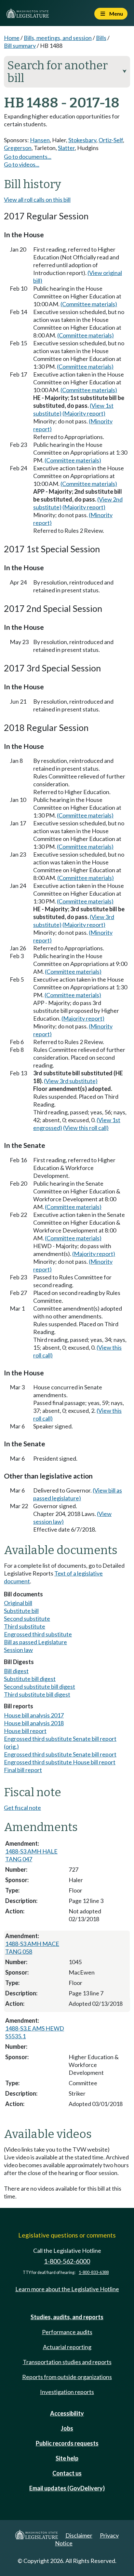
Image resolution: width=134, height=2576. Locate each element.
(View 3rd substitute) (71, 1081)
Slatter (66, 148)
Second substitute (27, 1619)
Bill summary (20, 46)
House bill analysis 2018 (34, 1723)
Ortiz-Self (111, 140)
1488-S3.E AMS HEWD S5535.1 (35, 2032)
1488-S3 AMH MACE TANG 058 (32, 1948)
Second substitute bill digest (40, 1687)
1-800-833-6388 (94, 2273)
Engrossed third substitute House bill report (60, 1762)
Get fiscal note (22, 1808)
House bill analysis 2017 (34, 1715)
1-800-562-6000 (67, 2261)
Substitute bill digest (30, 1679)
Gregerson (18, 148)
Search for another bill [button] (67, 72)
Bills (101, 38)
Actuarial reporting (67, 2347)
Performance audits (67, 2332)
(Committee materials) (89, 304)
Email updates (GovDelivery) (67, 2488)
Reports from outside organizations (67, 2377)
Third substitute (25, 1626)
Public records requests (67, 2443)
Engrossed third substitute (38, 1634)
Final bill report (23, 1770)
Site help (67, 2458)
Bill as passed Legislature (35, 1642)
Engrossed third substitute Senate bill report (60, 1754)
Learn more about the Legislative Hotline (67, 2289)
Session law (18, 1650)
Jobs (67, 2428)
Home (12, 38)
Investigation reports (67, 2392)
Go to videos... (22, 164)
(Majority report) (84, 413)
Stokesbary (82, 140)
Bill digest (16, 1671)
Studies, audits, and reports (67, 2317)
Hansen (40, 140)
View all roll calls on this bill (37, 200)
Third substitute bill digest (37, 1694)
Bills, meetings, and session (58, 38)
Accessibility (67, 2413)
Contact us (67, 2473)
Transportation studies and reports (67, 2362)
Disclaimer (79, 2535)
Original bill (18, 1603)
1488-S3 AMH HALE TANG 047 (31, 1855)
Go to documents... (28, 157)
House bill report (25, 1731)
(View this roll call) (86, 1128)
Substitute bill (21, 1611)
